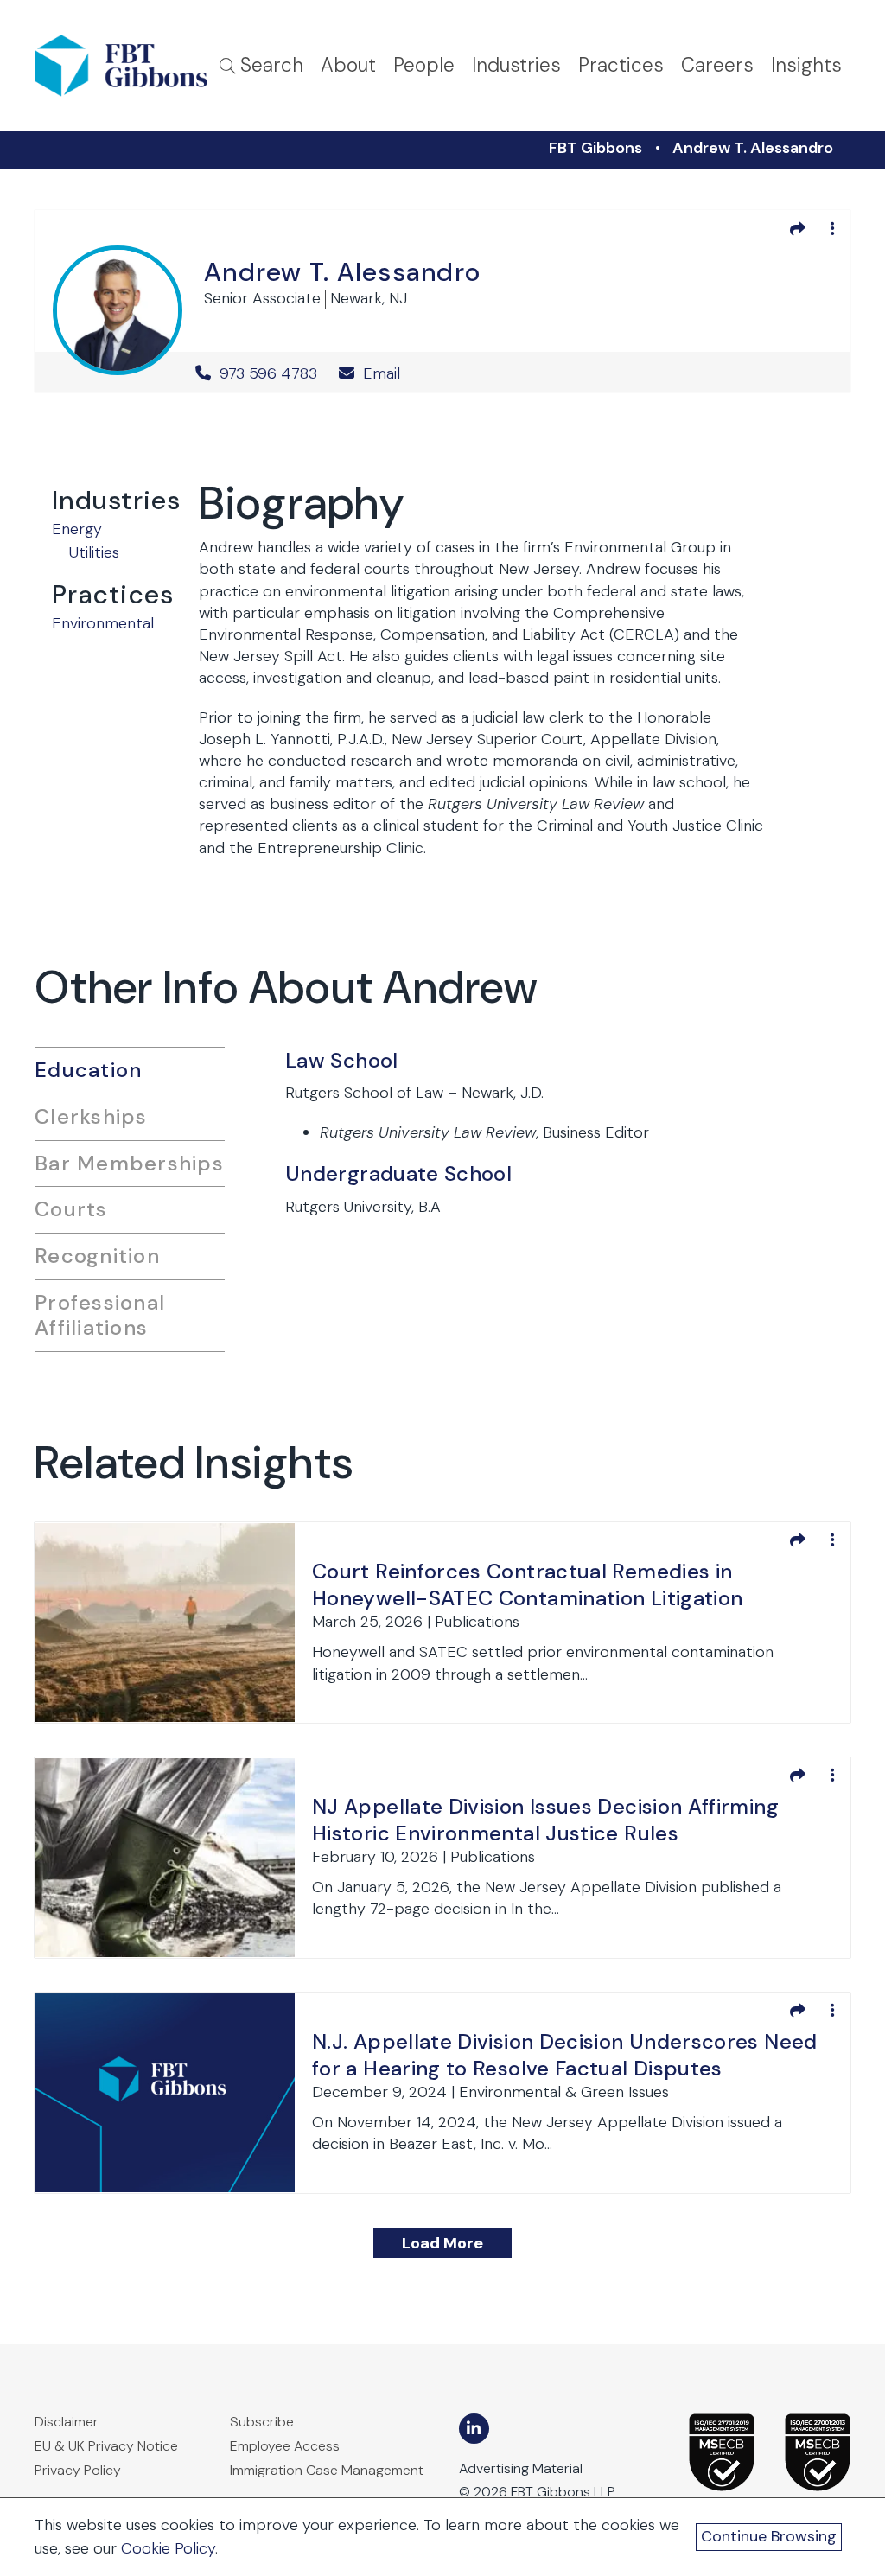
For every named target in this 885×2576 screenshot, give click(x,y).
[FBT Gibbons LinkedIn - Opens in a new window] (474, 2429)
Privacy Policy (78, 2470)
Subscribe (262, 2422)
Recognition (97, 1256)
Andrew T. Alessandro (753, 148)
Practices (621, 65)
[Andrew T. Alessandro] (118, 307)
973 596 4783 (268, 373)
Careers (717, 65)
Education (88, 1070)
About (348, 65)
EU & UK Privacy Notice (106, 2446)
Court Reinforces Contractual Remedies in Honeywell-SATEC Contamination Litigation (527, 1584)
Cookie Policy (168, 2548)
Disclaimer (67, 2422)
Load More (442, 2243)
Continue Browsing (769, 2536)
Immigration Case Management (327, 2470)
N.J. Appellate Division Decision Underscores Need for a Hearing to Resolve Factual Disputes (565, 2055)
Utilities (94, 552)
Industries (516, 65)
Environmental (103, 623)
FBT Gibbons (595, 148)
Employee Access (285, 2446)
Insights (806, 65)
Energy (77, 529)
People (424, 65)
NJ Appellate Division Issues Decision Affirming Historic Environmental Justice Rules (545, 1820)
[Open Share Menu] (798, 228)
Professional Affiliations (100, 1315)
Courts (71, 1209)
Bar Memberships (129, 1163)
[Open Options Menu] (832, 228)
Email (379, 373)
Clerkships (91, 1116)
